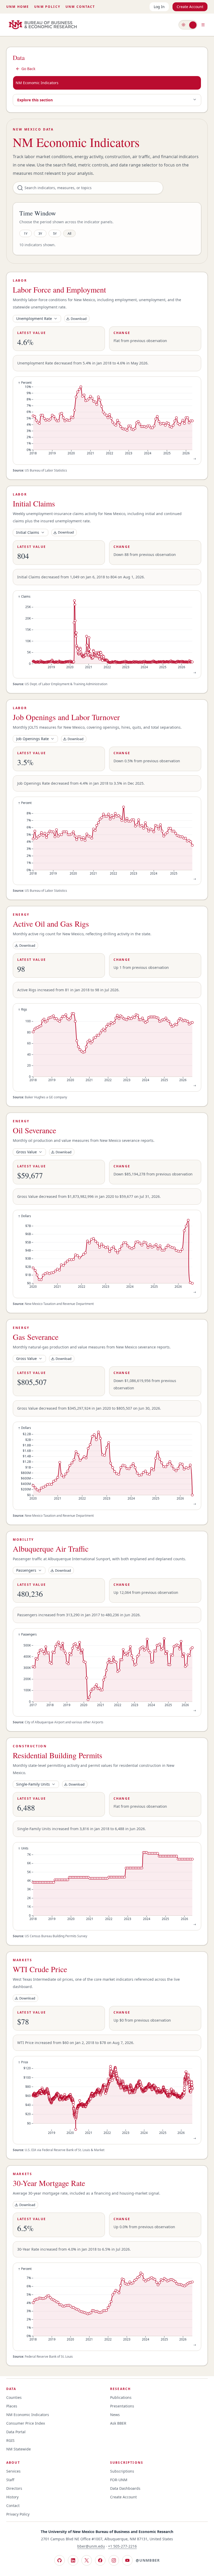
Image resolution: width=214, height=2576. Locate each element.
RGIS (10, 2440)
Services (13, 2471)
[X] (87, 2560)
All (69, 233)
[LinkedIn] (73, 2560)
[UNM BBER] (43, 25)
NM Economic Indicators (37, 83)
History (12, 2497)
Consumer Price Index (26, 2423)
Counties (14, 2397)
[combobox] (37, 319)
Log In (159, 7)
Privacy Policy (18, 2514)
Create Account (190, 7)
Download (79, 319)
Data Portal (16, 2432)
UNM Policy (47, 7)
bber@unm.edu (91, 2546)
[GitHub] (60, 2560)
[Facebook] (100, 2560)
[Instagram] (114, 2560)
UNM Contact (80, 7)
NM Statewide (19, 2449)
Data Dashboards (125, 2488)
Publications (121, 2397)
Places (12, 2406)
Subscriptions (122, 2471)
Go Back (28, 69)
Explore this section (35, 100)
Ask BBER (118, 2423)
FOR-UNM (119, 2480)
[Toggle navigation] (203, 25)
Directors (14, 2488)
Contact (13, 2506)
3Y (40, 233)
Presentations (122, 2406)
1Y (26, 233)
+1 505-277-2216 (122, 2546)
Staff (10, 2480)
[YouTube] (127, 2560)
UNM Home (18, 7)
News (115, 2415)
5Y (55, 233)
